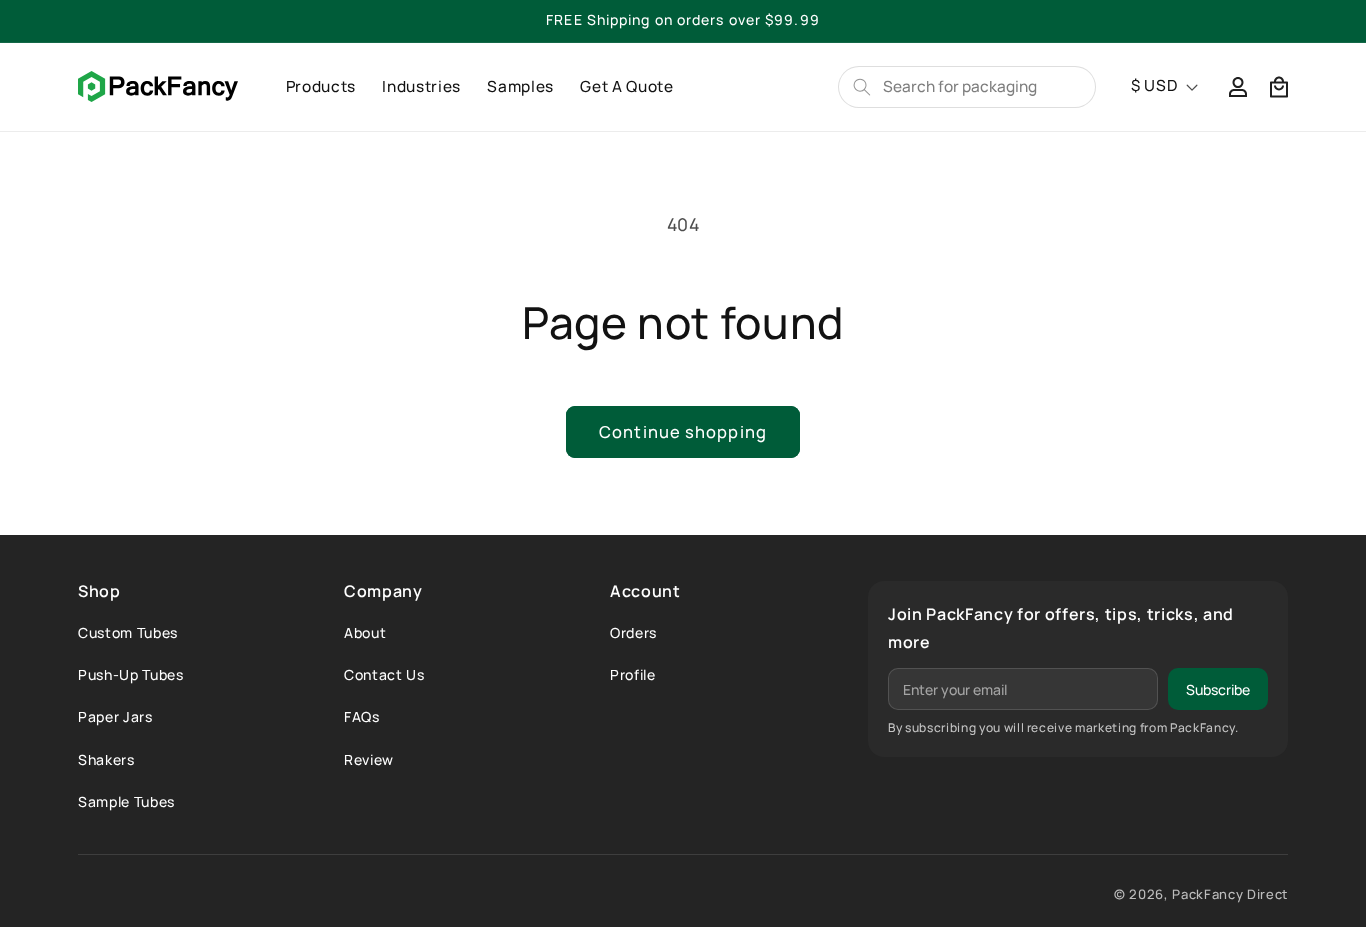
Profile (633, 674)
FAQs (362, 716)
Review (369, 759)
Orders (633, 632)
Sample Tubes (126, 801)
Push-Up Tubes (131, 674)
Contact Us (384, 674)
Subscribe (1218, 689)
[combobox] (981, 86)
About (365, 632)
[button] (1278, 86)
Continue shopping (683, 431)
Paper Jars (115, 716)
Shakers (106, 759)
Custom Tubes (128, 632)
